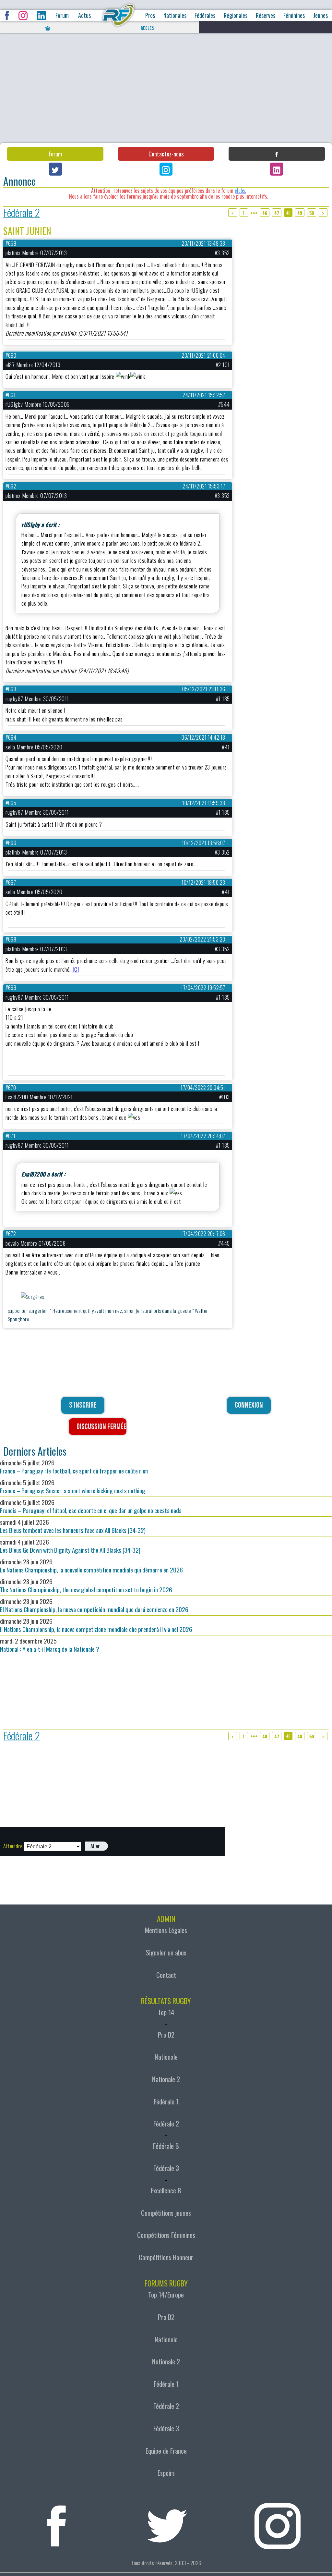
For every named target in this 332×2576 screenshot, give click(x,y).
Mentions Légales (166, 1930)
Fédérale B (166, 2146)
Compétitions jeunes (166, 2213)
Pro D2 (166, 2035)
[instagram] (277, 2522)
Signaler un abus (166, 1953)
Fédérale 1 (166, 2101)
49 (300, 213)
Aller (95, 1846)
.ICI (75, 969)
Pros (150, 15)
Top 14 (166, 2012)
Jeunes (320, 15)
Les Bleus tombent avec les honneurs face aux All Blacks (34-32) (73, 1526)
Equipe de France (166, 2451)
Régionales (236, 15)
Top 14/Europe (166, 2295)
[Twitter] (55, 169)
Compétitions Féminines (166, 2235)
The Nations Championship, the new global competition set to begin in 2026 (86, 1585)
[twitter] (167, 2522)
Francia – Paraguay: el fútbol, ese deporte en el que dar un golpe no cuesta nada (91, 1506)
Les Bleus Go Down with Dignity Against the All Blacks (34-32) (70, 1546)
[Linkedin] (277, 169)
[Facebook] (277, 154)
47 (277, 213)
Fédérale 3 (166, 2168)
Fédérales (205, 15)
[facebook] (56, 2522)
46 (265, 213)
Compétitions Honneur (166, 2257)
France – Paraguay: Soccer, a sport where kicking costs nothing (73, 1486)
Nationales (175, 15)
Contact (166, 1975)
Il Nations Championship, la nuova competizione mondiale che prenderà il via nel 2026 (96, 1625)
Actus (84, 15)
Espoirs (166, 2473)
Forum (62, 15)
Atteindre (13, 1846)
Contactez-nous (166, 154)
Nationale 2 (166, 2079)
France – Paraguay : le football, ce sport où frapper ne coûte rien (74, 1467)
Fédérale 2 (22, 213)
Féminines (294, 15)
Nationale (166, 2057)
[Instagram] (166, 169)
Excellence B (166, 2190)
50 (312, 213)
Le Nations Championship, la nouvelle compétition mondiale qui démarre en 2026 (91, 1566)
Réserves (266, 15)
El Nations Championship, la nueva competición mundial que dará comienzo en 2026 (94, 1605)
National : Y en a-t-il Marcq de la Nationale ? (50, 1645)
